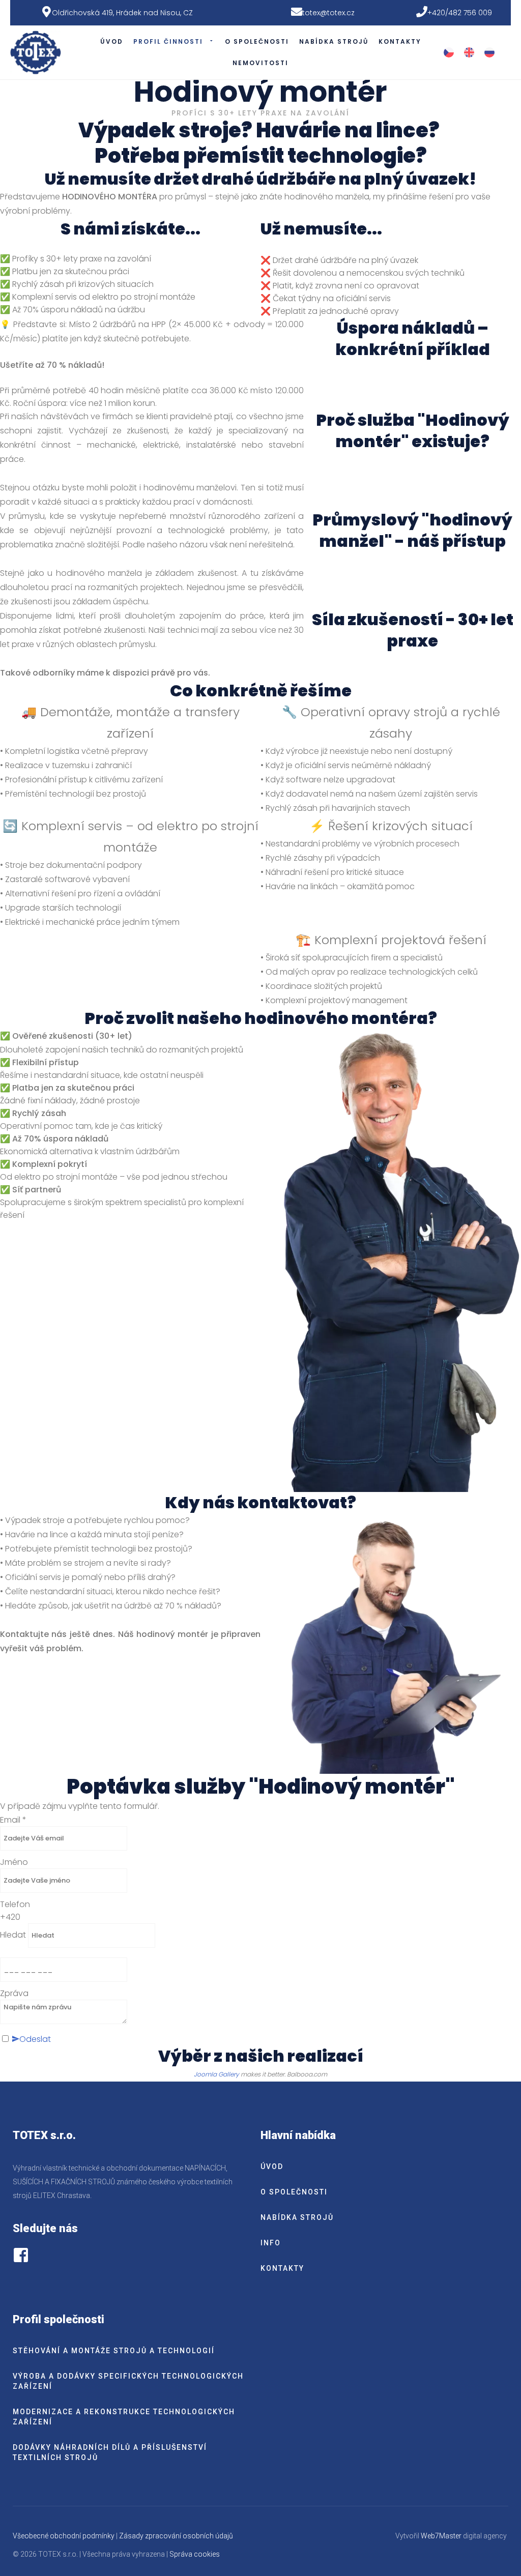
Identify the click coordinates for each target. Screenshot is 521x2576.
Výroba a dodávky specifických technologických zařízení (128, 2381)
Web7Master (441, 2536)
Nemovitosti (260, 63)
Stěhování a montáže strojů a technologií (114, 2351)
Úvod (112, 41)
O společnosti (257, 41)
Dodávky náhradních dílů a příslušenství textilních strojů (110, 2452)
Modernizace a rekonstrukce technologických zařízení (124, 2417)
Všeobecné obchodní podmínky (64, 2536)
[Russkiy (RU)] (489, 52)
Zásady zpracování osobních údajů (176, 2536)
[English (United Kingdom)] (469, 52)
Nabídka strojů (334, 41)
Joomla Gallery (216, 2074)
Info (271, 2243)
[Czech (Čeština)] (449, 52)
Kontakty (400, 41)
